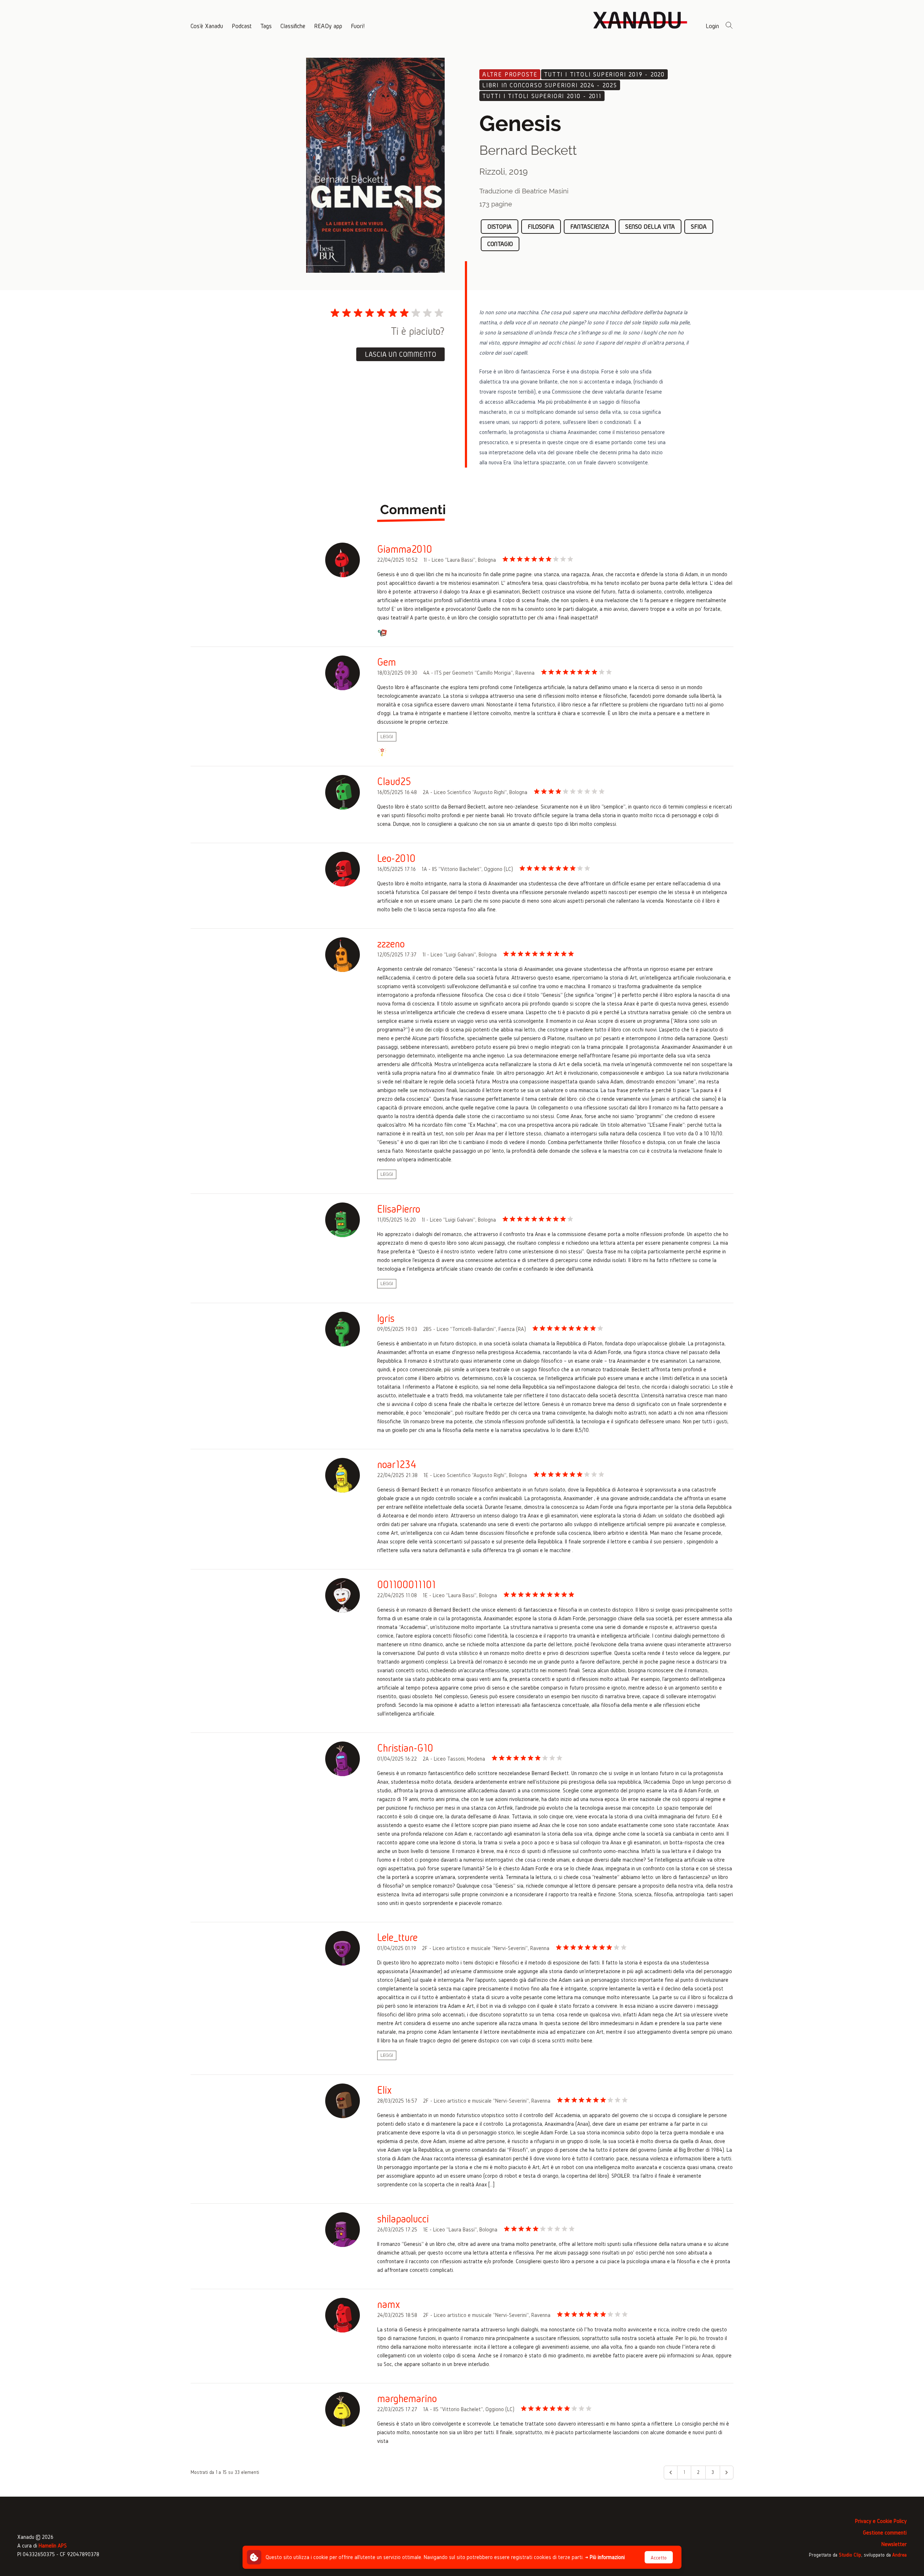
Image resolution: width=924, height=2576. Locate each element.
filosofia (541, 226)
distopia (500, 226)
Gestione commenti (885, 2533)
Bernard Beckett (528, 150)
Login (712, 26)
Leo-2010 (396, 858)
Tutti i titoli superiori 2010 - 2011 (542, 96)
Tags (266, 26)
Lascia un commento (400, 354)
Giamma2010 (405, 549)
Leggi (387, 737)
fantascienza (590, 226)
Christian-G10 (405, 1748)
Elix (385, 2090)
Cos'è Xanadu (207, 26)
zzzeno (391, 944)
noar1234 (397, 1464)
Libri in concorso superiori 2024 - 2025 (550, 85)
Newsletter (894, 2544)
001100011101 (406, 1585)
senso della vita (650, 226)
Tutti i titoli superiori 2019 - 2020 (604, 74)
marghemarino (407, 2398)
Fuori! (358, 26)
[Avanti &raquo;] (727, 2472)
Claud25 (394, 781)
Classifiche (293, 26)
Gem (387, 662)
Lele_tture (397, 1937)
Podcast (242, 26)
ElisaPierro (399, 1209)
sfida (699, 226)
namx (389, 2304)
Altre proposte (510, 74)
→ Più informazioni (605, 2557)
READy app (328, 26)
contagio (500, 244)
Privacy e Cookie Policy (881, 2521)
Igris (386, 1318)
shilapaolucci (403, 2219)
